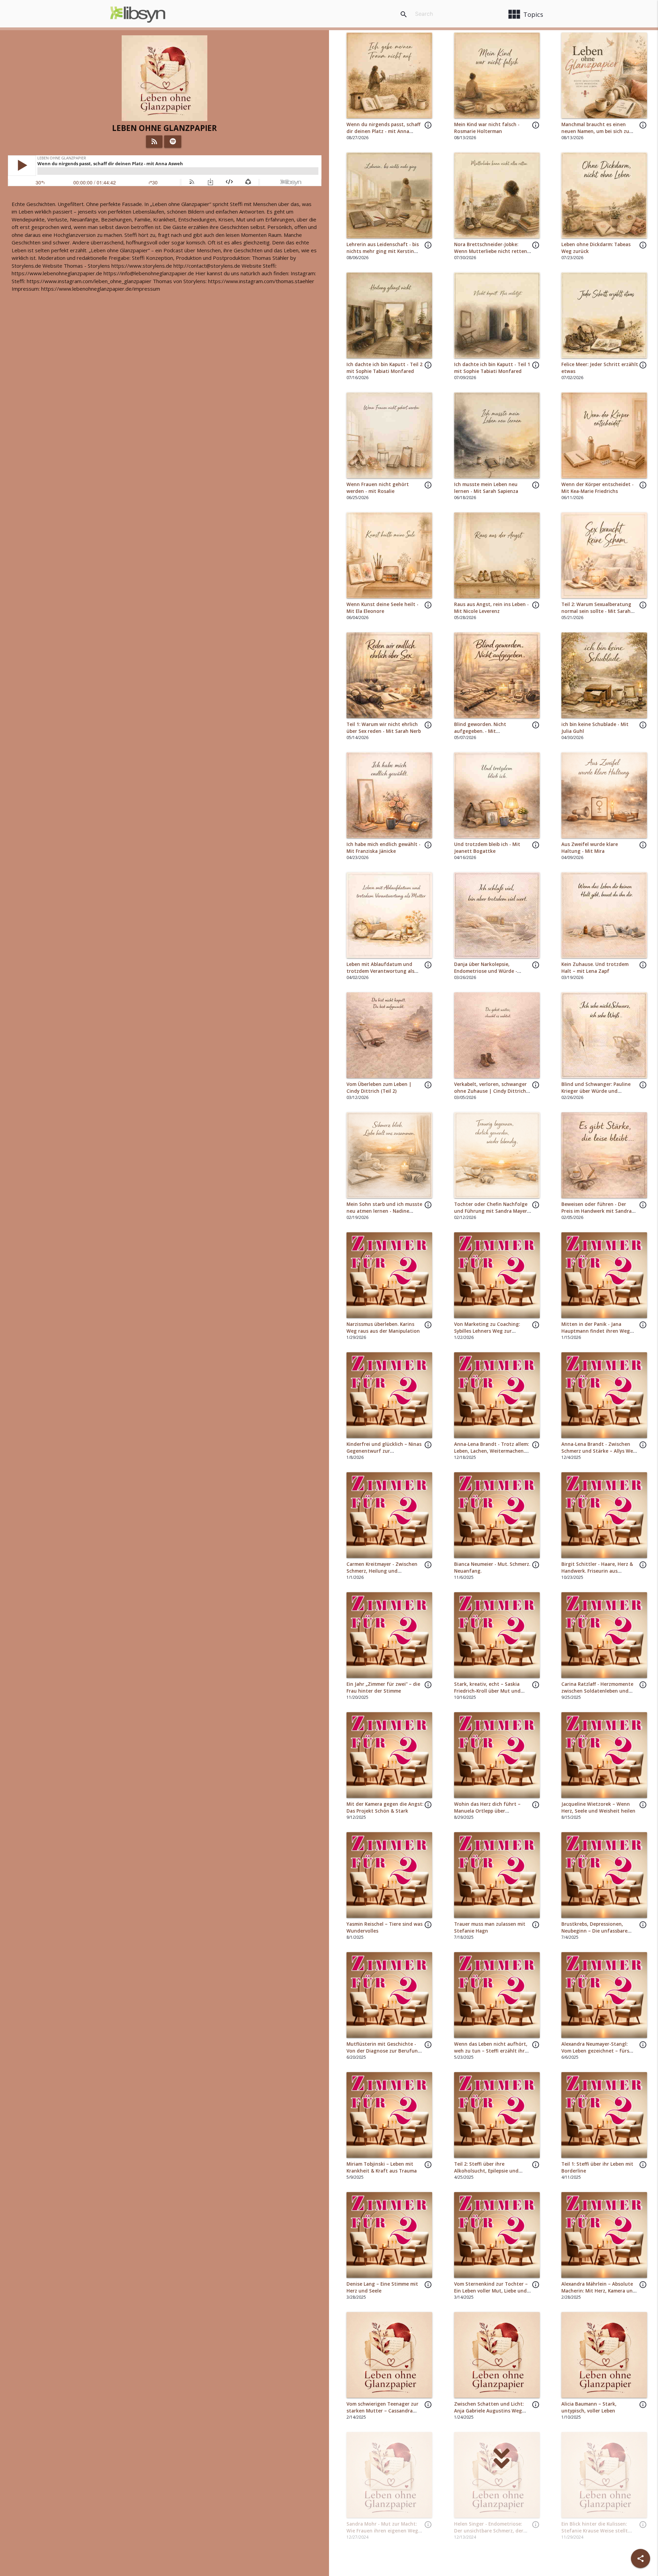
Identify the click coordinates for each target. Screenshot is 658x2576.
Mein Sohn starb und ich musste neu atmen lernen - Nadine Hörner (384, 1211)
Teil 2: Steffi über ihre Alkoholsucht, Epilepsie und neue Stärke (486, 2171)
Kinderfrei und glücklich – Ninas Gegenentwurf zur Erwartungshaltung (384, 1451)
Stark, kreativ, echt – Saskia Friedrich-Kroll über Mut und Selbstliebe (487, 1691)
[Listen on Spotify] (173, 142)
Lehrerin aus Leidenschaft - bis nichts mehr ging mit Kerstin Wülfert (383, 251)
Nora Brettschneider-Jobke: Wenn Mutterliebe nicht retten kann (491, 251)
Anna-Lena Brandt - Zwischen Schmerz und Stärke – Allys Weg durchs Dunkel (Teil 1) (599, 1451)
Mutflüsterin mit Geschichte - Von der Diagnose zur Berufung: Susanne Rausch (384, 2051)
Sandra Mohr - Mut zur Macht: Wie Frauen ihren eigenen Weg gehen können (382, 2531)
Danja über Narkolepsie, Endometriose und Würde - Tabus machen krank (486, 971)
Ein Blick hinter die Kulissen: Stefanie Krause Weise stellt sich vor (595, 2531)
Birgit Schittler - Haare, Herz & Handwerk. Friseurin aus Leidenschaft (597, 1571)
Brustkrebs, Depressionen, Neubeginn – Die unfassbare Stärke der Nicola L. (594, 1931)
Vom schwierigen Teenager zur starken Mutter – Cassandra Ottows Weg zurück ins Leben (382, 2411)
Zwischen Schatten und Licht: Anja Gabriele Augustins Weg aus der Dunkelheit (489, 2411)
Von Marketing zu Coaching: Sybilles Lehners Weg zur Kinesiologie (487, 1331)
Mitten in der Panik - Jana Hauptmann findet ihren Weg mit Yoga (596, 1331)
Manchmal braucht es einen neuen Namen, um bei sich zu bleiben (595, 131)
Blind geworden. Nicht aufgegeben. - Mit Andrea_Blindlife (480, 731)
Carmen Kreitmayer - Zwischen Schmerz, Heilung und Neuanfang (382, 1571)
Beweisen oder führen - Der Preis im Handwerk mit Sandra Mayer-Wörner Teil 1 (596, 1211)
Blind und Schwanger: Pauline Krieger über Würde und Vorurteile (596, 1091)
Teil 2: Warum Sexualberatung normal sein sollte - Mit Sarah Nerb (596, 611)
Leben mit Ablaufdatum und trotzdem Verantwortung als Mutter (380, 971)
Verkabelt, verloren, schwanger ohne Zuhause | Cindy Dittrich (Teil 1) (490, 1091)
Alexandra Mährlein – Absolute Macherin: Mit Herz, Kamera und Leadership (599, 2291)
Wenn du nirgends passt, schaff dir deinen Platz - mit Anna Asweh (383, 131)
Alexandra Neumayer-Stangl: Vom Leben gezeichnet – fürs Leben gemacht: (595, 2051)
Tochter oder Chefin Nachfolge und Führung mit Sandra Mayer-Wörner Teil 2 (491, 1211)
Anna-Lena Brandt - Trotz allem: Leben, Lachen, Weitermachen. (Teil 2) (491, 1451)
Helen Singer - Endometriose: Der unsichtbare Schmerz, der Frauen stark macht (489, 2531)
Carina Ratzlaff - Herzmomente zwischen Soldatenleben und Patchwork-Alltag (597, 1691)
